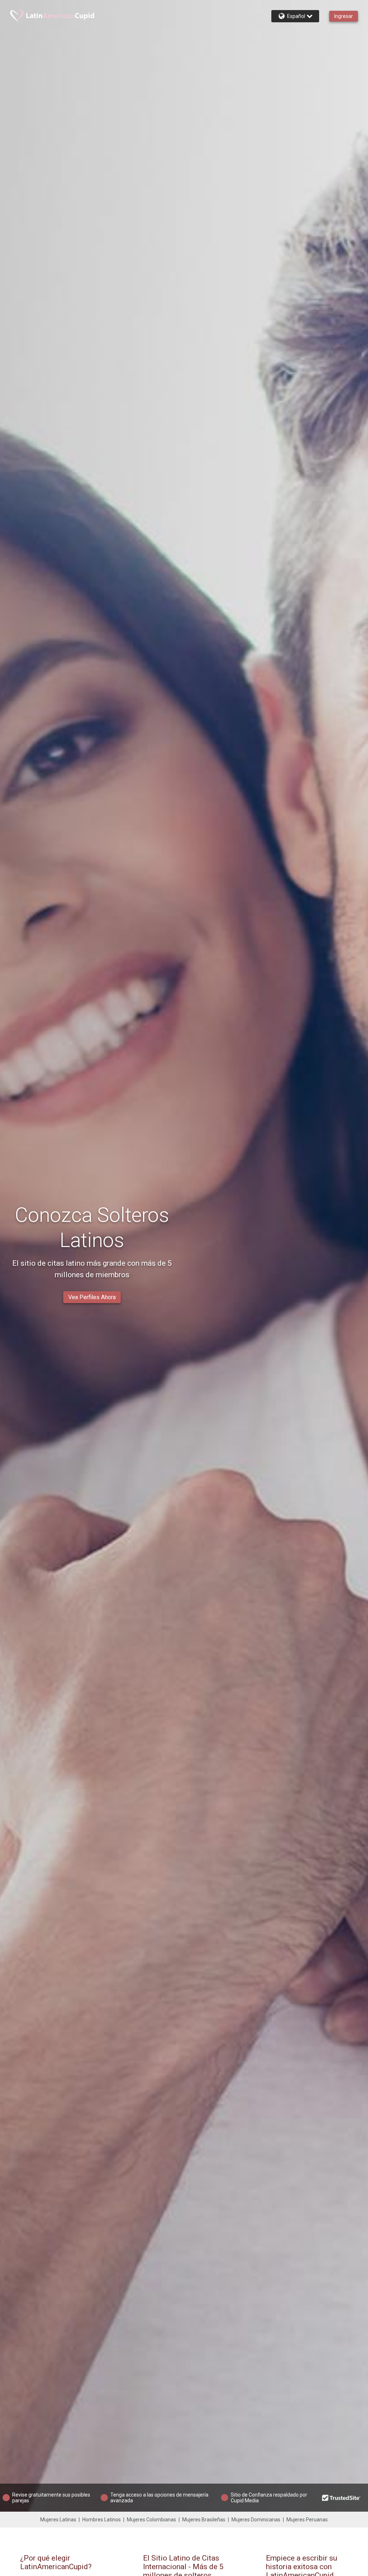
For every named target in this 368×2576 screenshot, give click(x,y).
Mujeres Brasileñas (204, 2520)
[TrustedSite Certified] (341, 2498)
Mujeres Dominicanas (256, 2520)
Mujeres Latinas (58, 2520)
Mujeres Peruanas (307, 2520)
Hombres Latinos (102, 2520)
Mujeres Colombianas (151, 2520)
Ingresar (344, 16)
